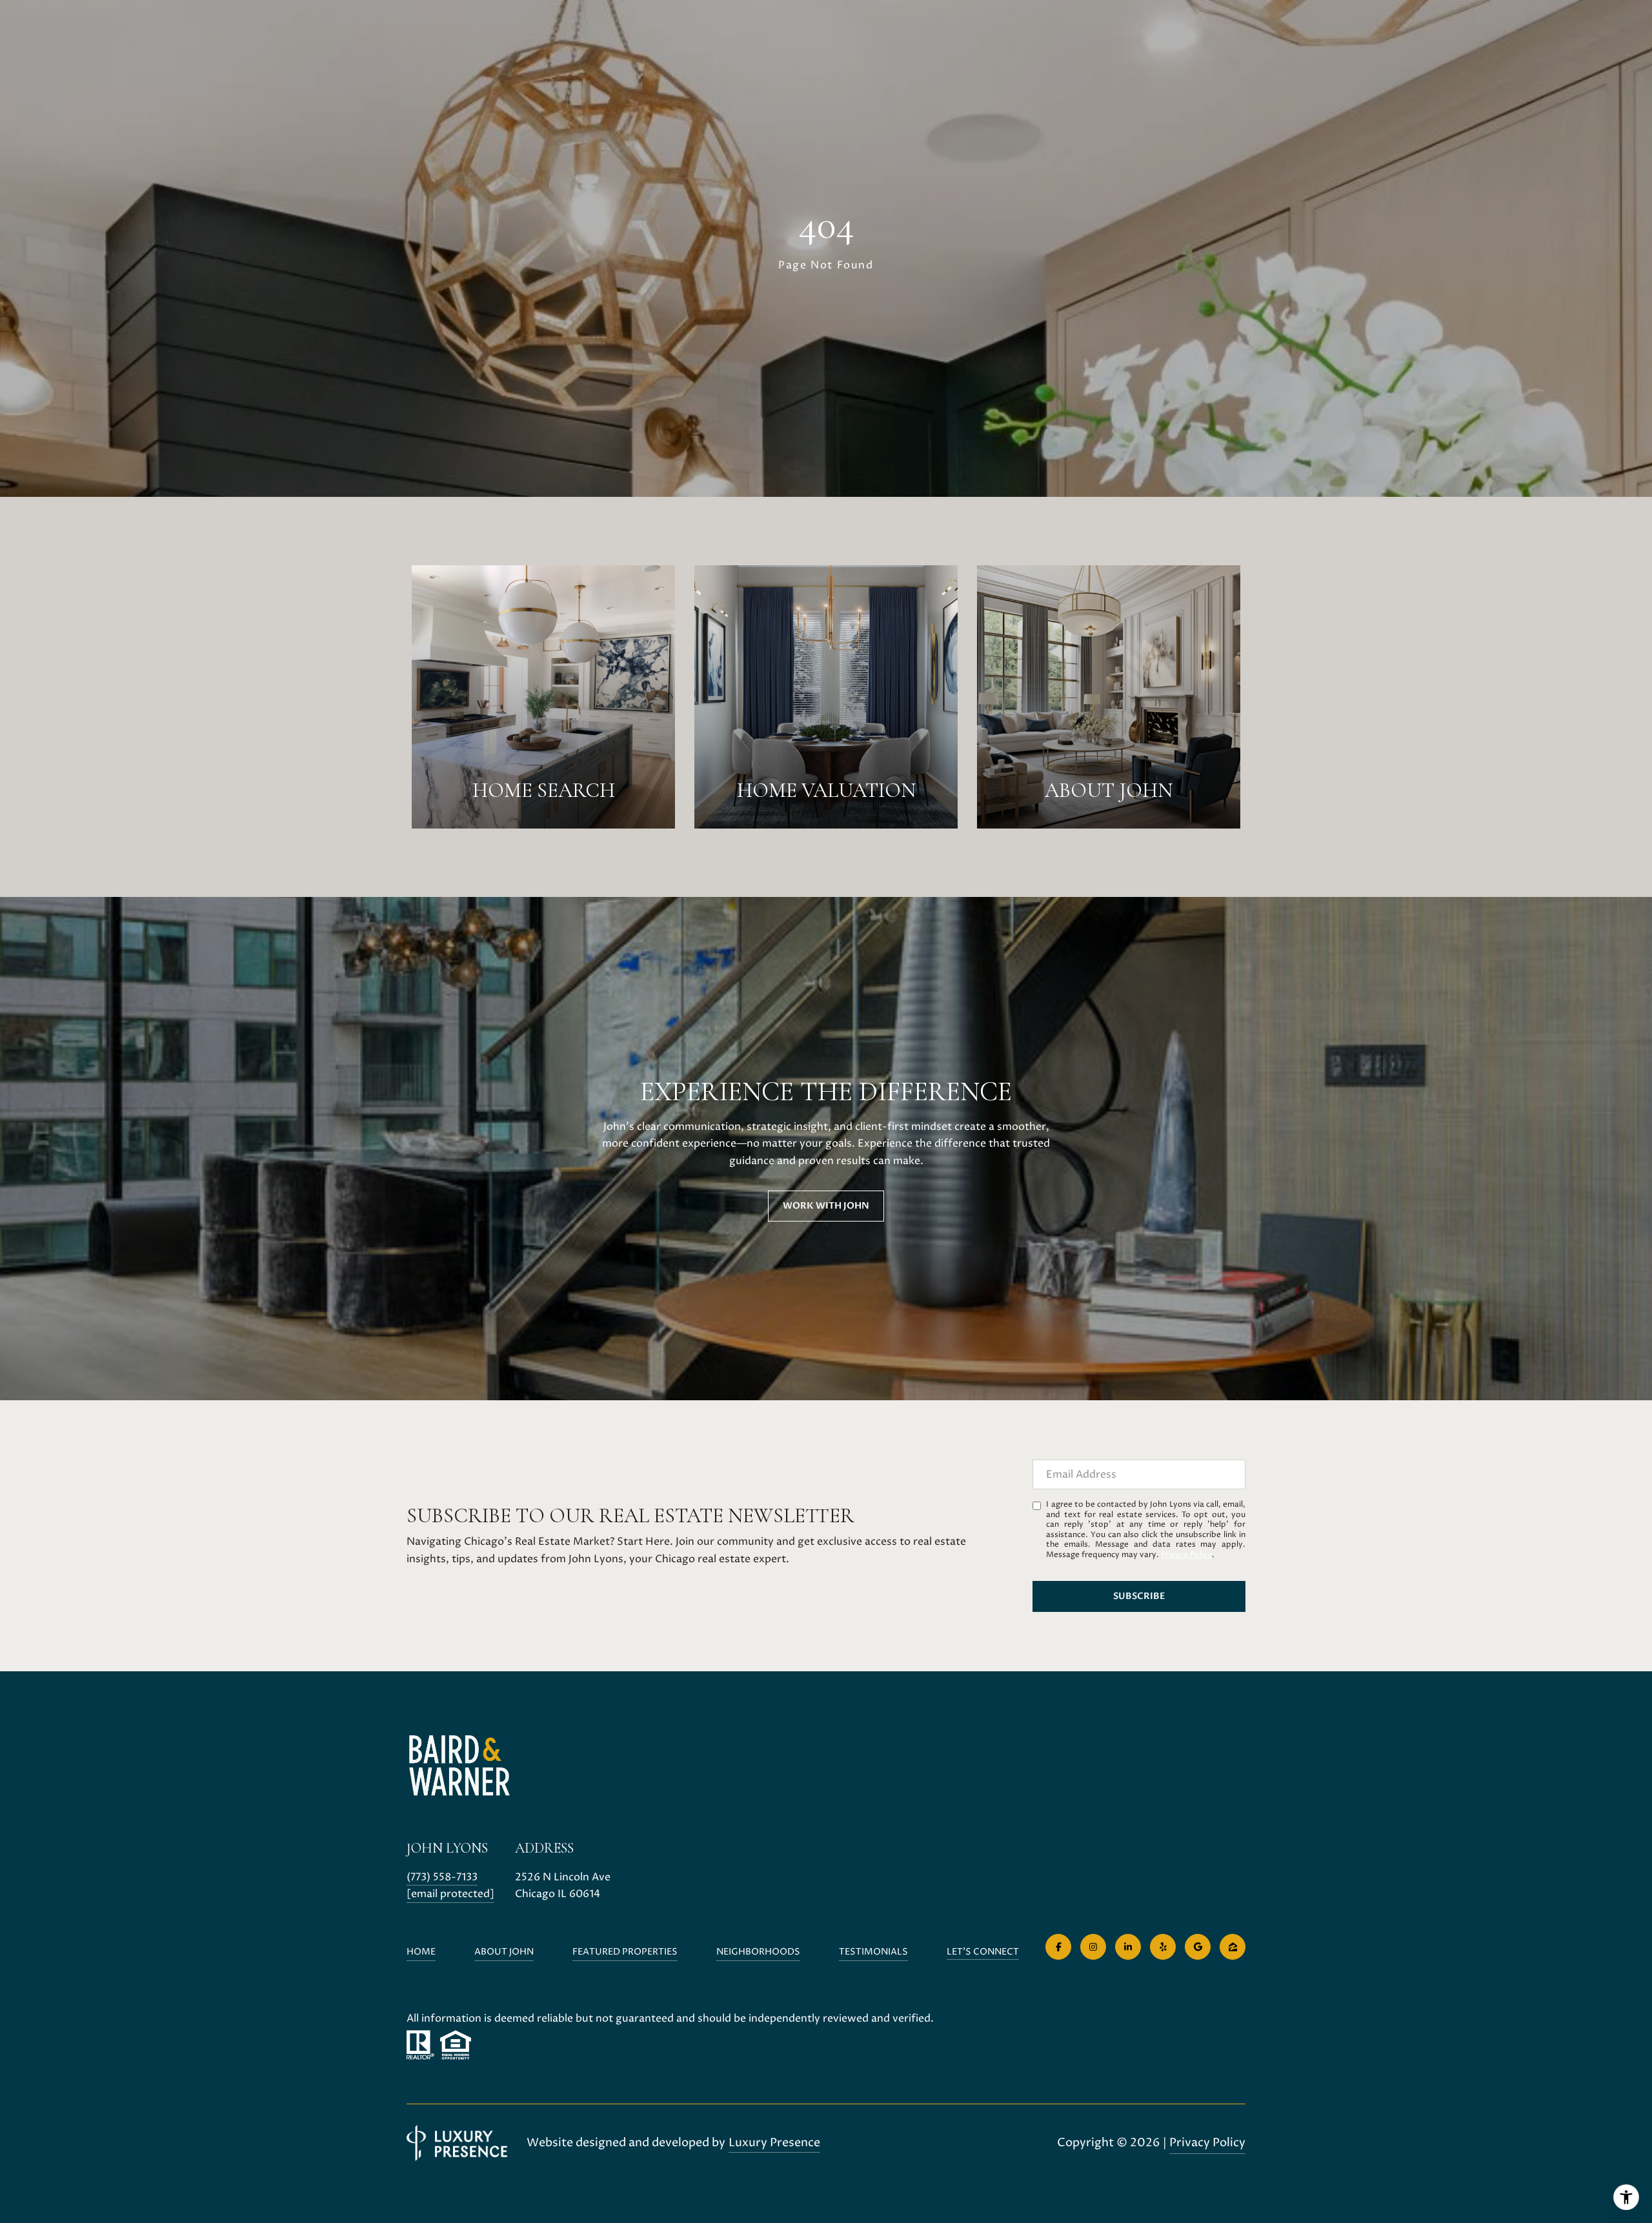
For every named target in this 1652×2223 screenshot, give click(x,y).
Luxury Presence (774, 2143)
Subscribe (1139, 1596)
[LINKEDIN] (1128, 1947)
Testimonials (873, 1952)
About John (504, 1952)
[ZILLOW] (1233, 1947)
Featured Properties (625, 1952)
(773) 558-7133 (442, 1877)
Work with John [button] (826, 1206)
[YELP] (1163, 1947)
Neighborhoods (758, 1952)
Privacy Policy (1186, 1555)
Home (421, 1952)
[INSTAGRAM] (1093, 1947)
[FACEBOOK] (1058, 1947)
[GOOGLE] (1198, 1947)
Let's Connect (983, 1952)
